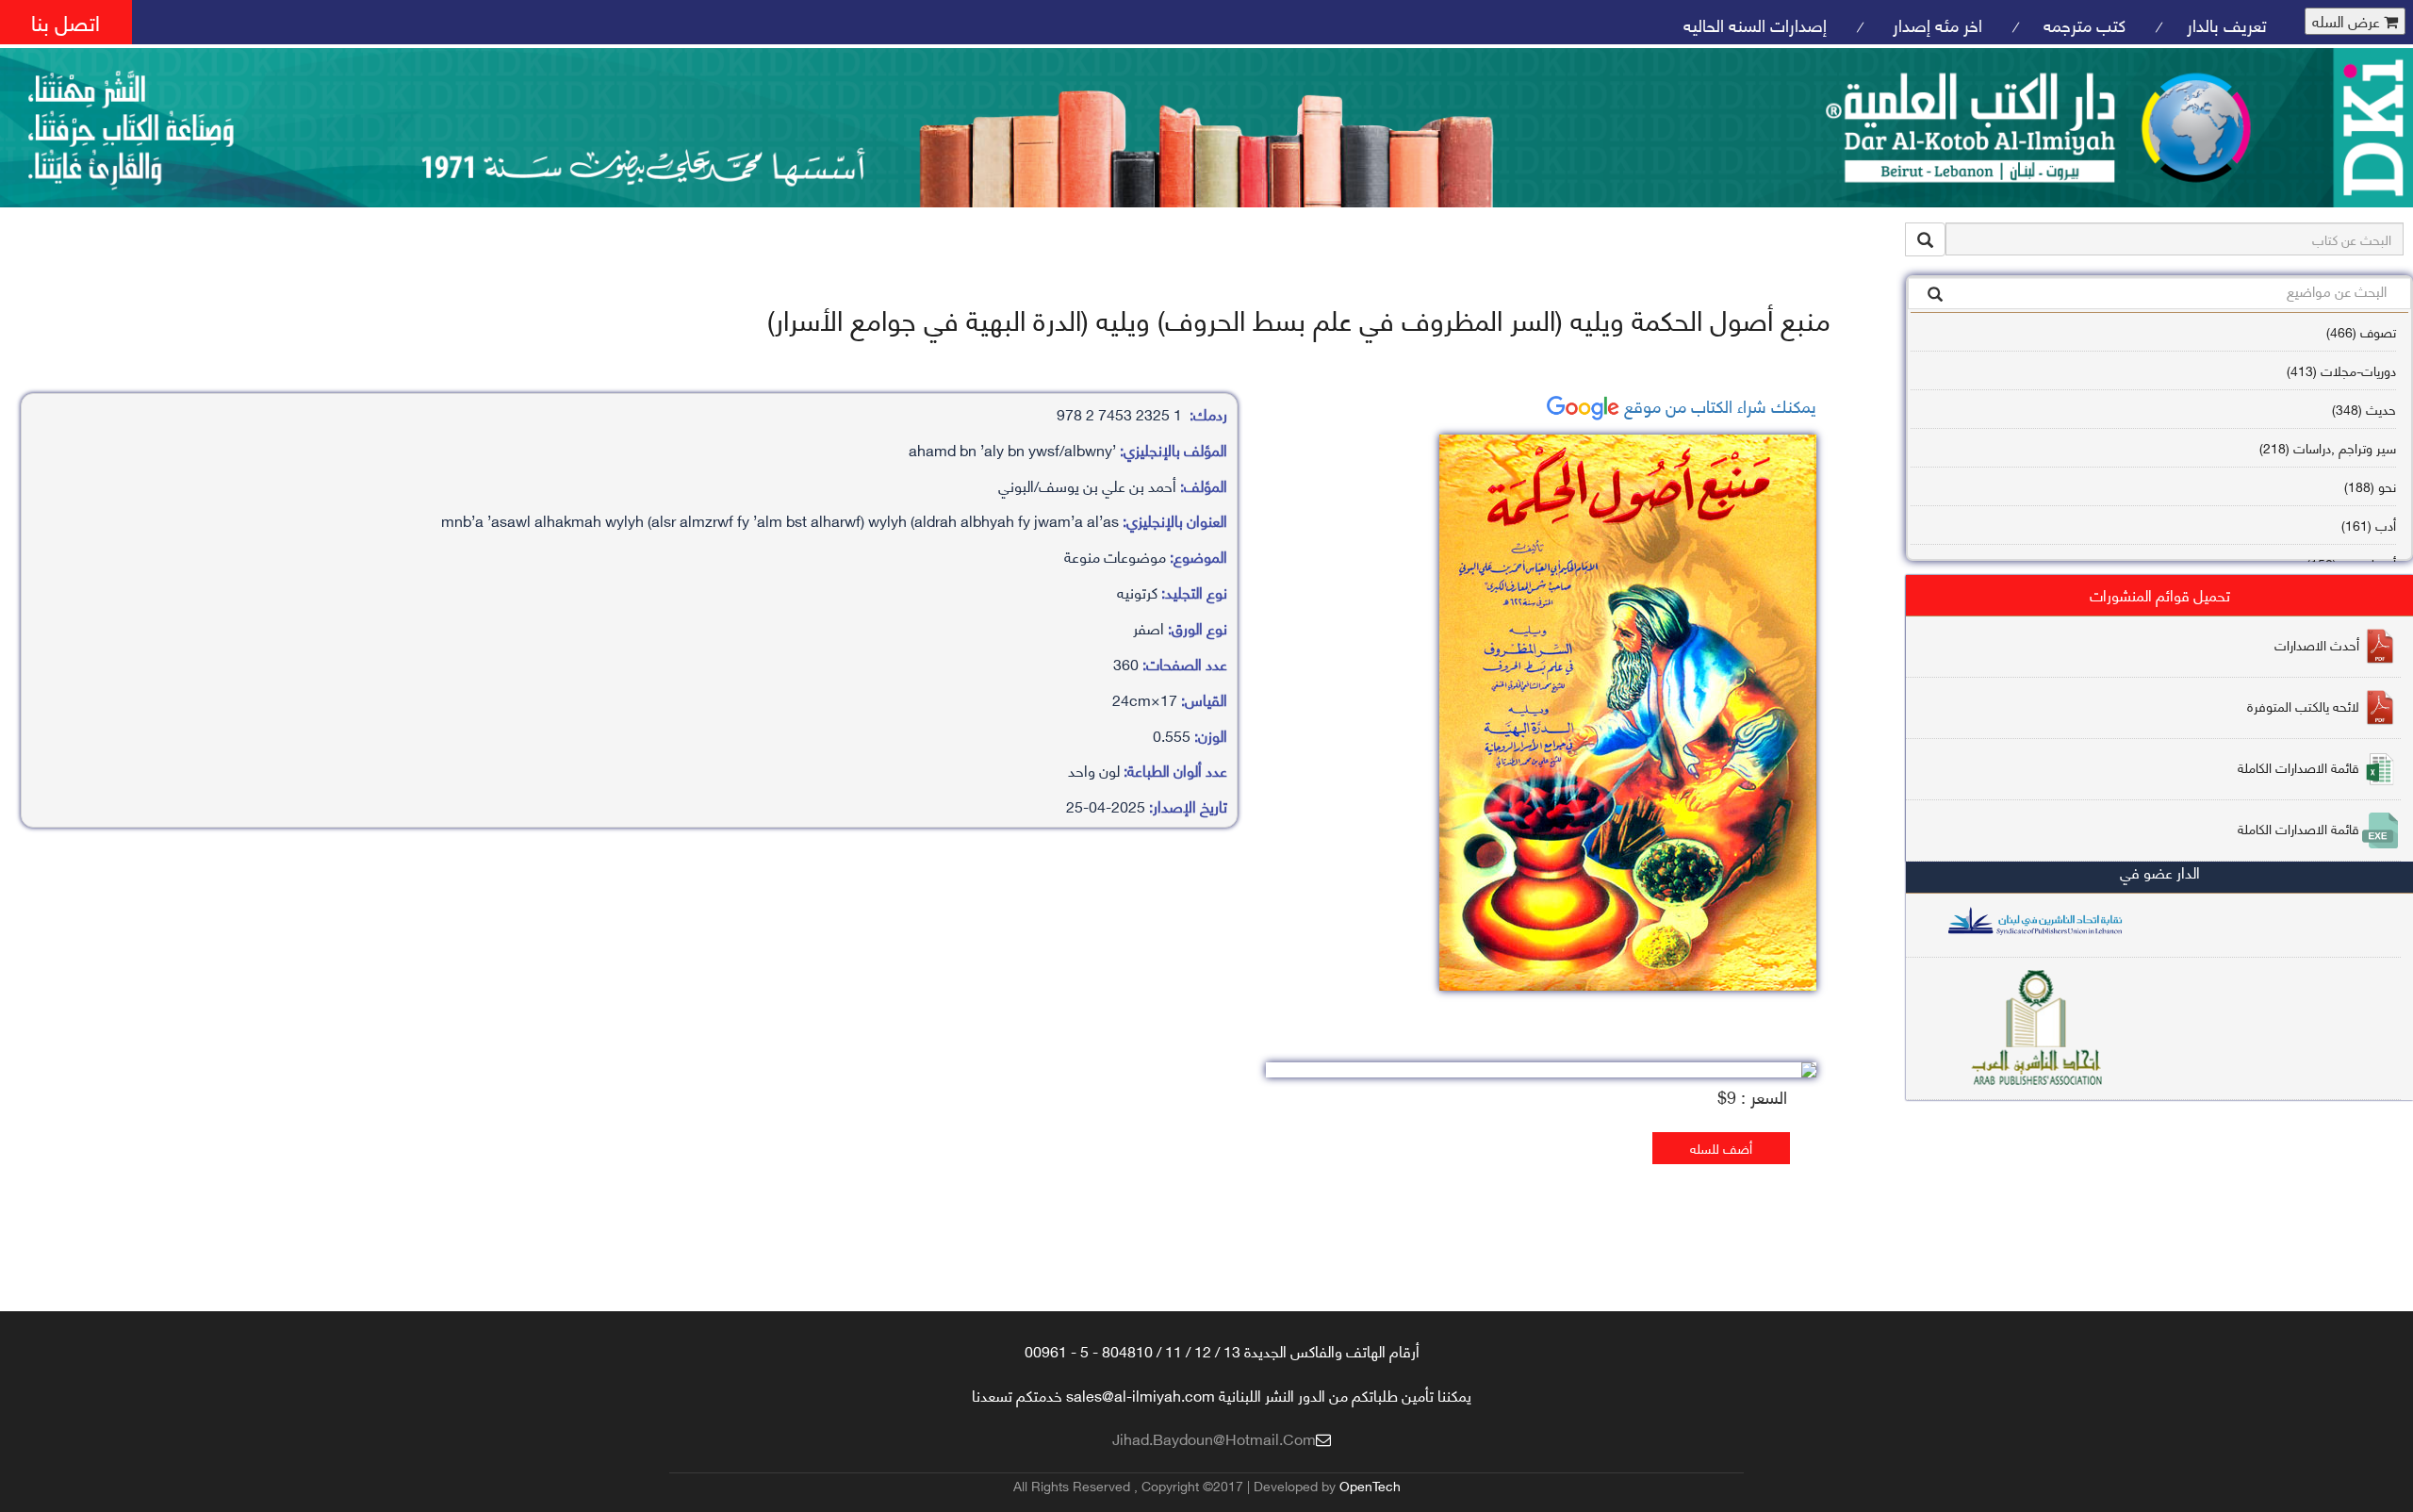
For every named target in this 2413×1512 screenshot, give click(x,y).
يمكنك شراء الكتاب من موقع (1718, 405)
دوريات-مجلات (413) (2341, 370)
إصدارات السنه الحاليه (1755, 24)
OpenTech (1370, 1485)
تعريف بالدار (2227, 24)
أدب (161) (2369, 525)
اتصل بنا (66, 21)
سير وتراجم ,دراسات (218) (2328, 447)
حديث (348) (2364, 409)
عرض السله (2348, 21)
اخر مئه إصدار (1935, 24)
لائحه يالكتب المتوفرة (2303, 706)
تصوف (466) (2361, 331)
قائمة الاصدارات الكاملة (2298, 767)
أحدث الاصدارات (2317, 644)
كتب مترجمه (2085, 24)
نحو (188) (2370, 486)
